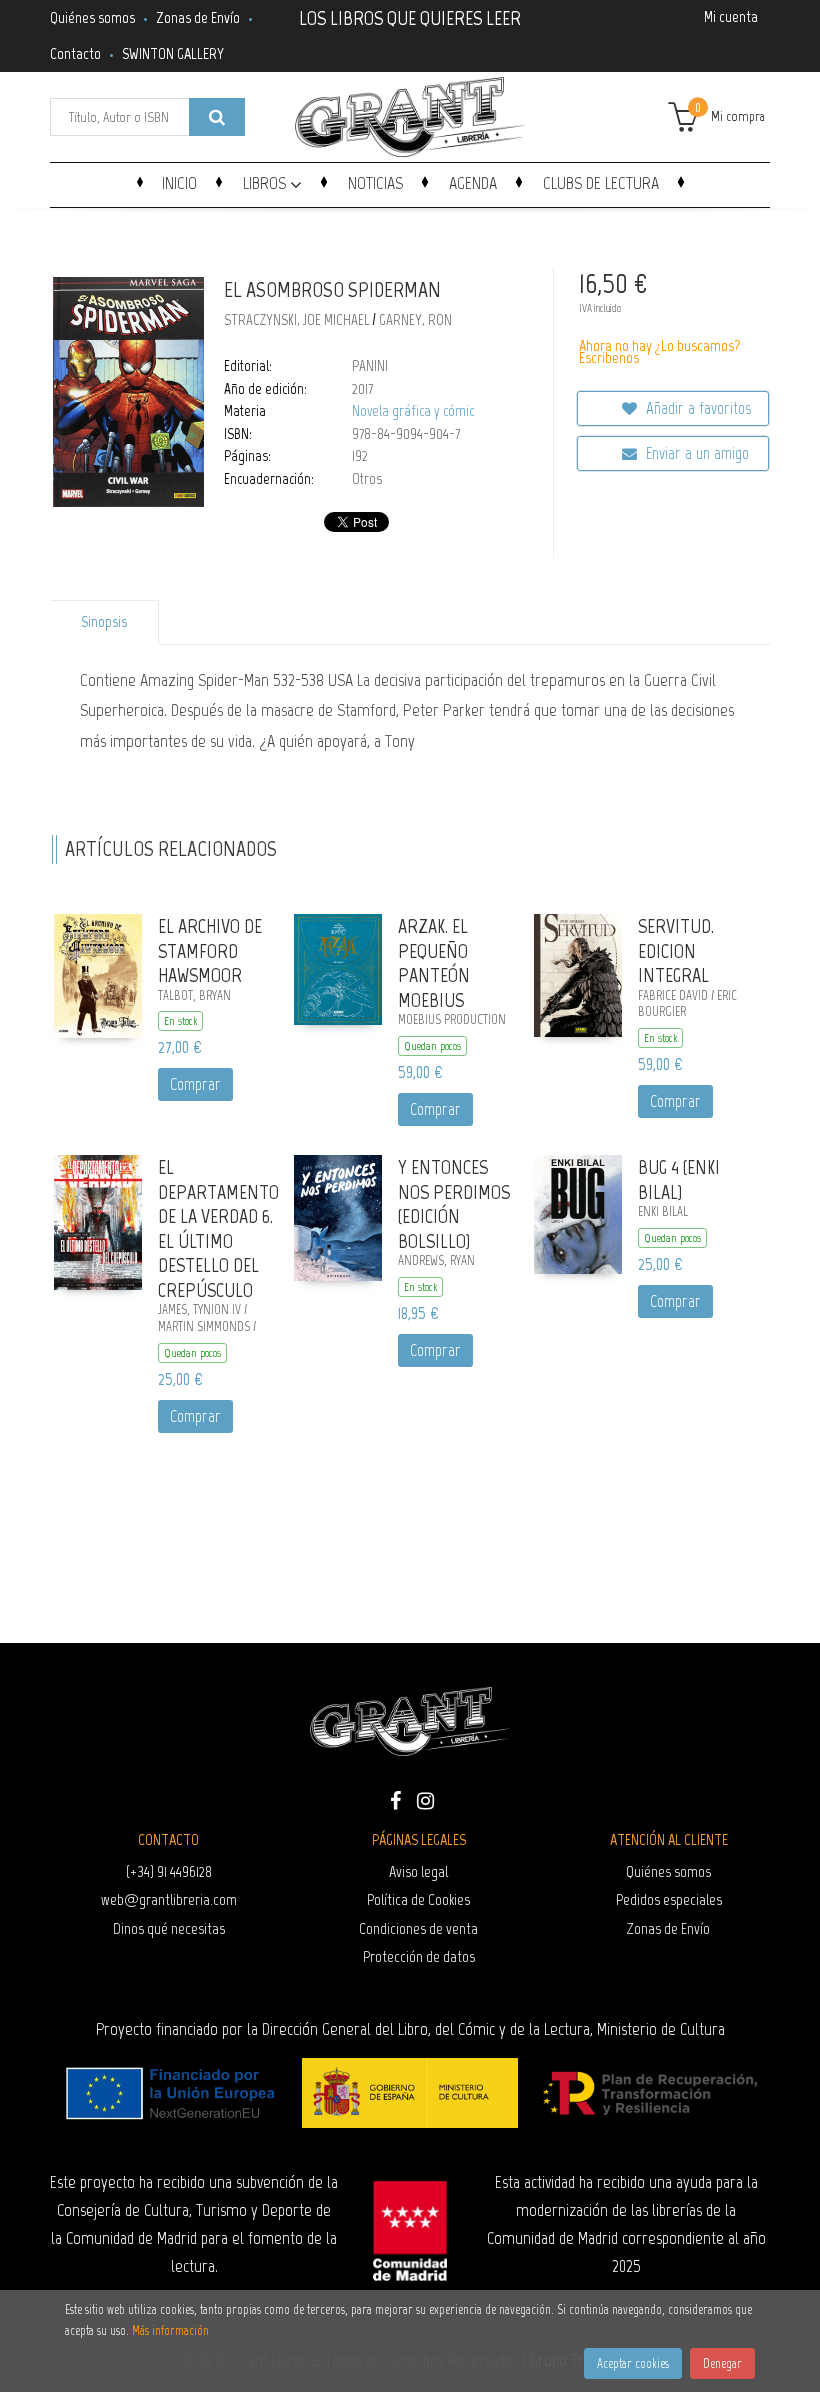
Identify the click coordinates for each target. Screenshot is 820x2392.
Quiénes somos (92, 17)
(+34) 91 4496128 (169, 1871)
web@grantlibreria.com (169, 1899)
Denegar (722, 2363)
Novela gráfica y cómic (413, 411)
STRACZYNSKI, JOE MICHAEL (296, 320)
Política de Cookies (418, 1899)
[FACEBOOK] (395, 1799)
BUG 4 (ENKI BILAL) (679, 1179)
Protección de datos (419, 1956)
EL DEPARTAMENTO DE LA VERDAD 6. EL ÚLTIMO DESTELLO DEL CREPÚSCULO (218, 1228)
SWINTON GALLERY (173, 53)
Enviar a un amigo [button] (695, 453)
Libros (266, 183)
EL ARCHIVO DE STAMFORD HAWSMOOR (210, 950)
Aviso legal (418, 1871)
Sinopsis (104, 622)
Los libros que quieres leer (410, 16)
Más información (170, 2330)
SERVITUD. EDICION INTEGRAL (676, 950)
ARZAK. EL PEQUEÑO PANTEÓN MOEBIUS (434, 963)
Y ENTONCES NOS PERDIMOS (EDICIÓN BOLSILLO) (454, 1204)
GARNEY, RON (415, 320)
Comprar (195, 1084)
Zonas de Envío (198, 17)
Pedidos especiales (669, 1899)
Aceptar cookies (633, 2363)
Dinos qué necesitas (169, 1928)
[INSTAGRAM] (425, 1799)
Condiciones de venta (418, 1928)
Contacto (75, 53)
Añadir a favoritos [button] (696, 408)
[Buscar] (217, 117)
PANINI (370, 366)
